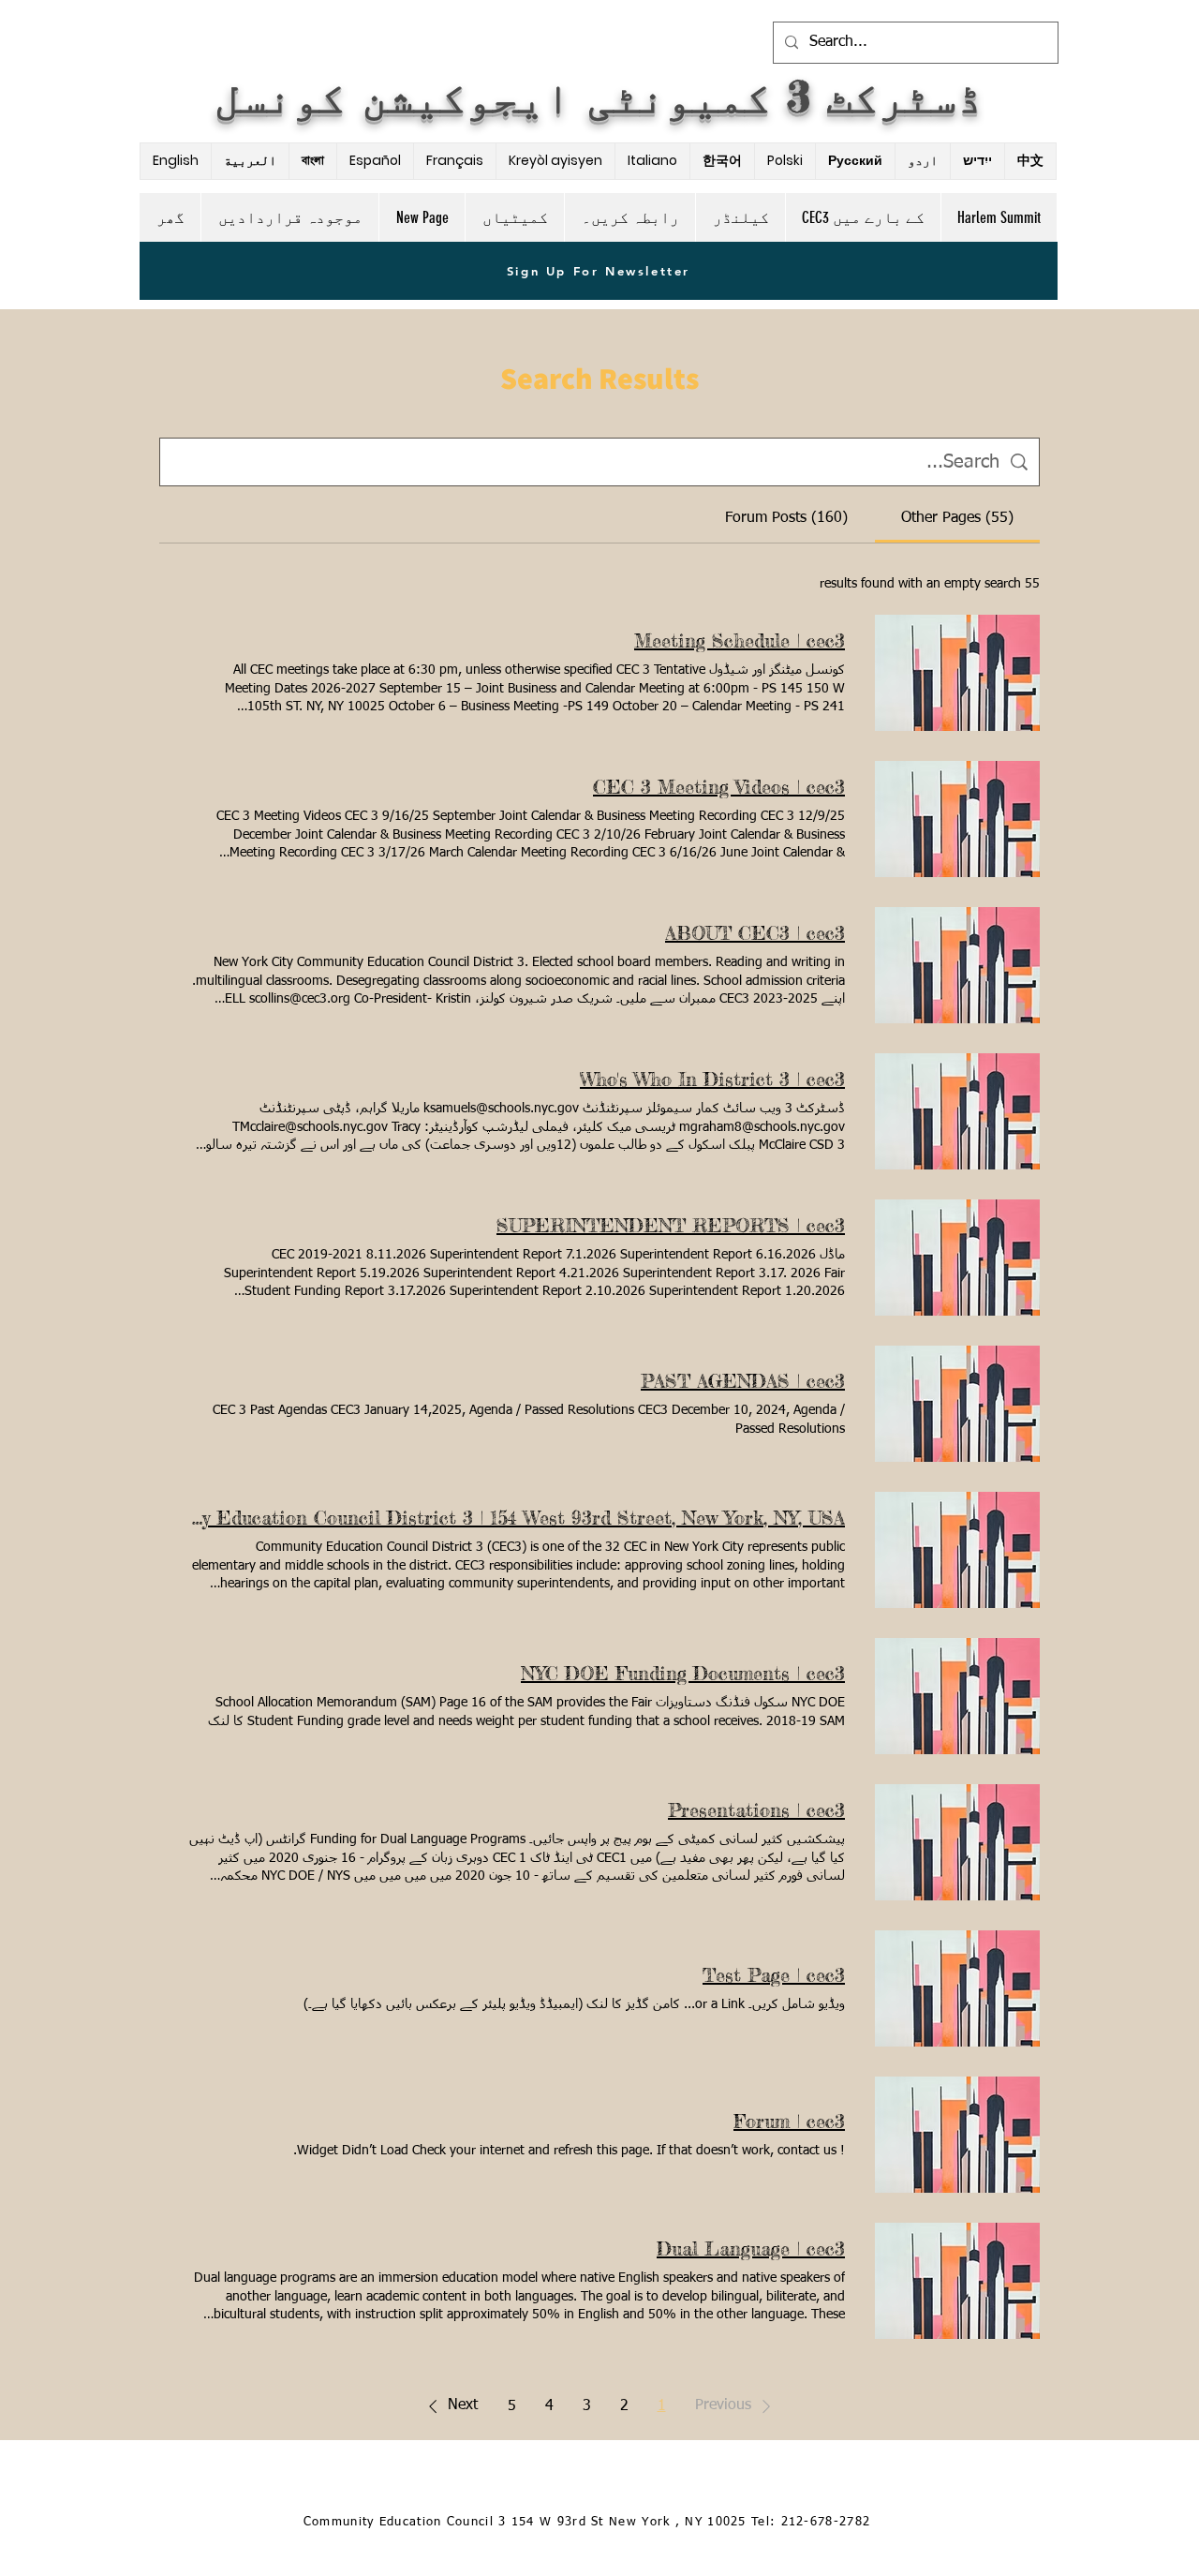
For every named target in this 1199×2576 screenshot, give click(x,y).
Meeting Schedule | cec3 (740, 640)
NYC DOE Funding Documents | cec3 (683, 1673)
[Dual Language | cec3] (957, 2281)
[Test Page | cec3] (957, 1988)
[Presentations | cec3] (957, 1842)
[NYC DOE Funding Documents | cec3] (957, 1696)
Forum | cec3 (789, 2121)
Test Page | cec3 (774, 1975)
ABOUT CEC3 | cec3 (755, 933)
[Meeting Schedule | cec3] (957, 673)
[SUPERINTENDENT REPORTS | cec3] (957, 1258)
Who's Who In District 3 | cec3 (712, 1079)
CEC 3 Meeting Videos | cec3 (719, 787)
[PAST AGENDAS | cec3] (957, 1404)
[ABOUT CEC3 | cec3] (957, 965)
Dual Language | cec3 (751, 2248)
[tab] (957, 518)
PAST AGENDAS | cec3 (743, 1381)
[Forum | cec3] (957, 2135)
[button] (736, 2406)
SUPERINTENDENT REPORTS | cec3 (671, 1225)
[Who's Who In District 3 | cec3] (957, 1111)
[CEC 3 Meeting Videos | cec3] (957, 819)
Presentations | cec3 (756, 1810)
